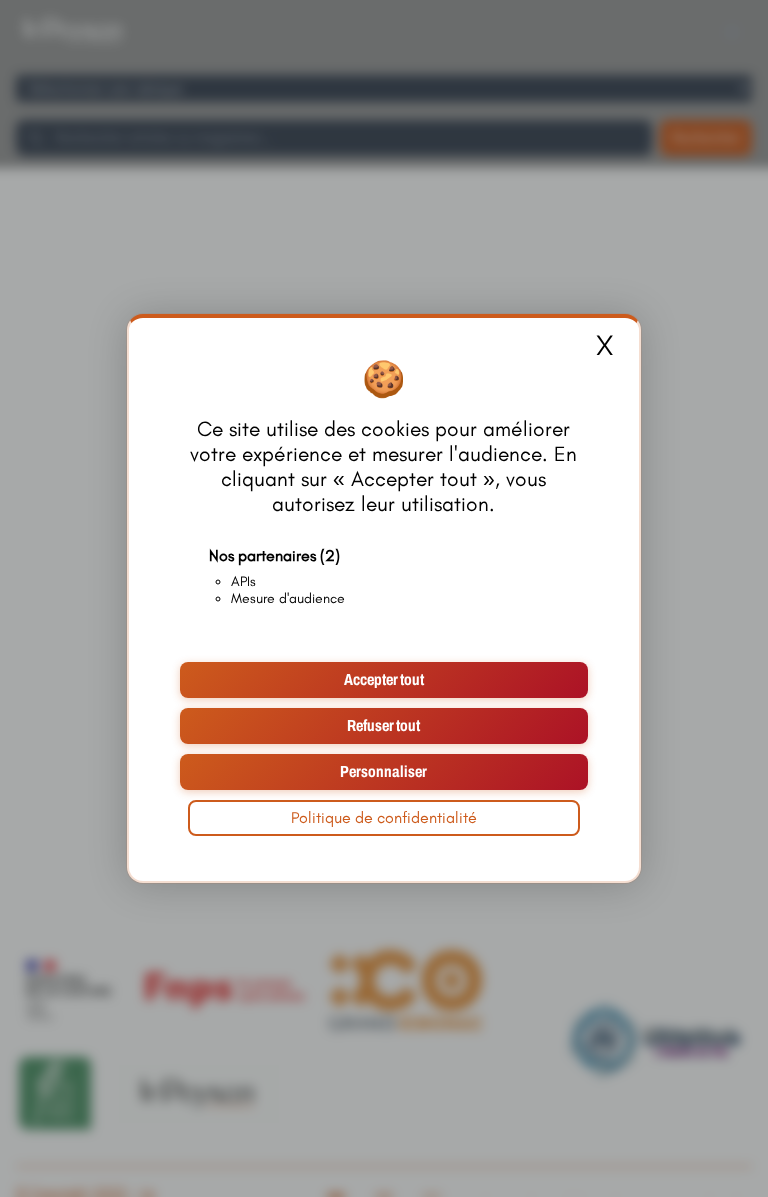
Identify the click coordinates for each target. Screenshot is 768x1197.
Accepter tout (384, 679)
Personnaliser (383, 771)
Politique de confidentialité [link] (384, 817)
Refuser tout (383, 725)
